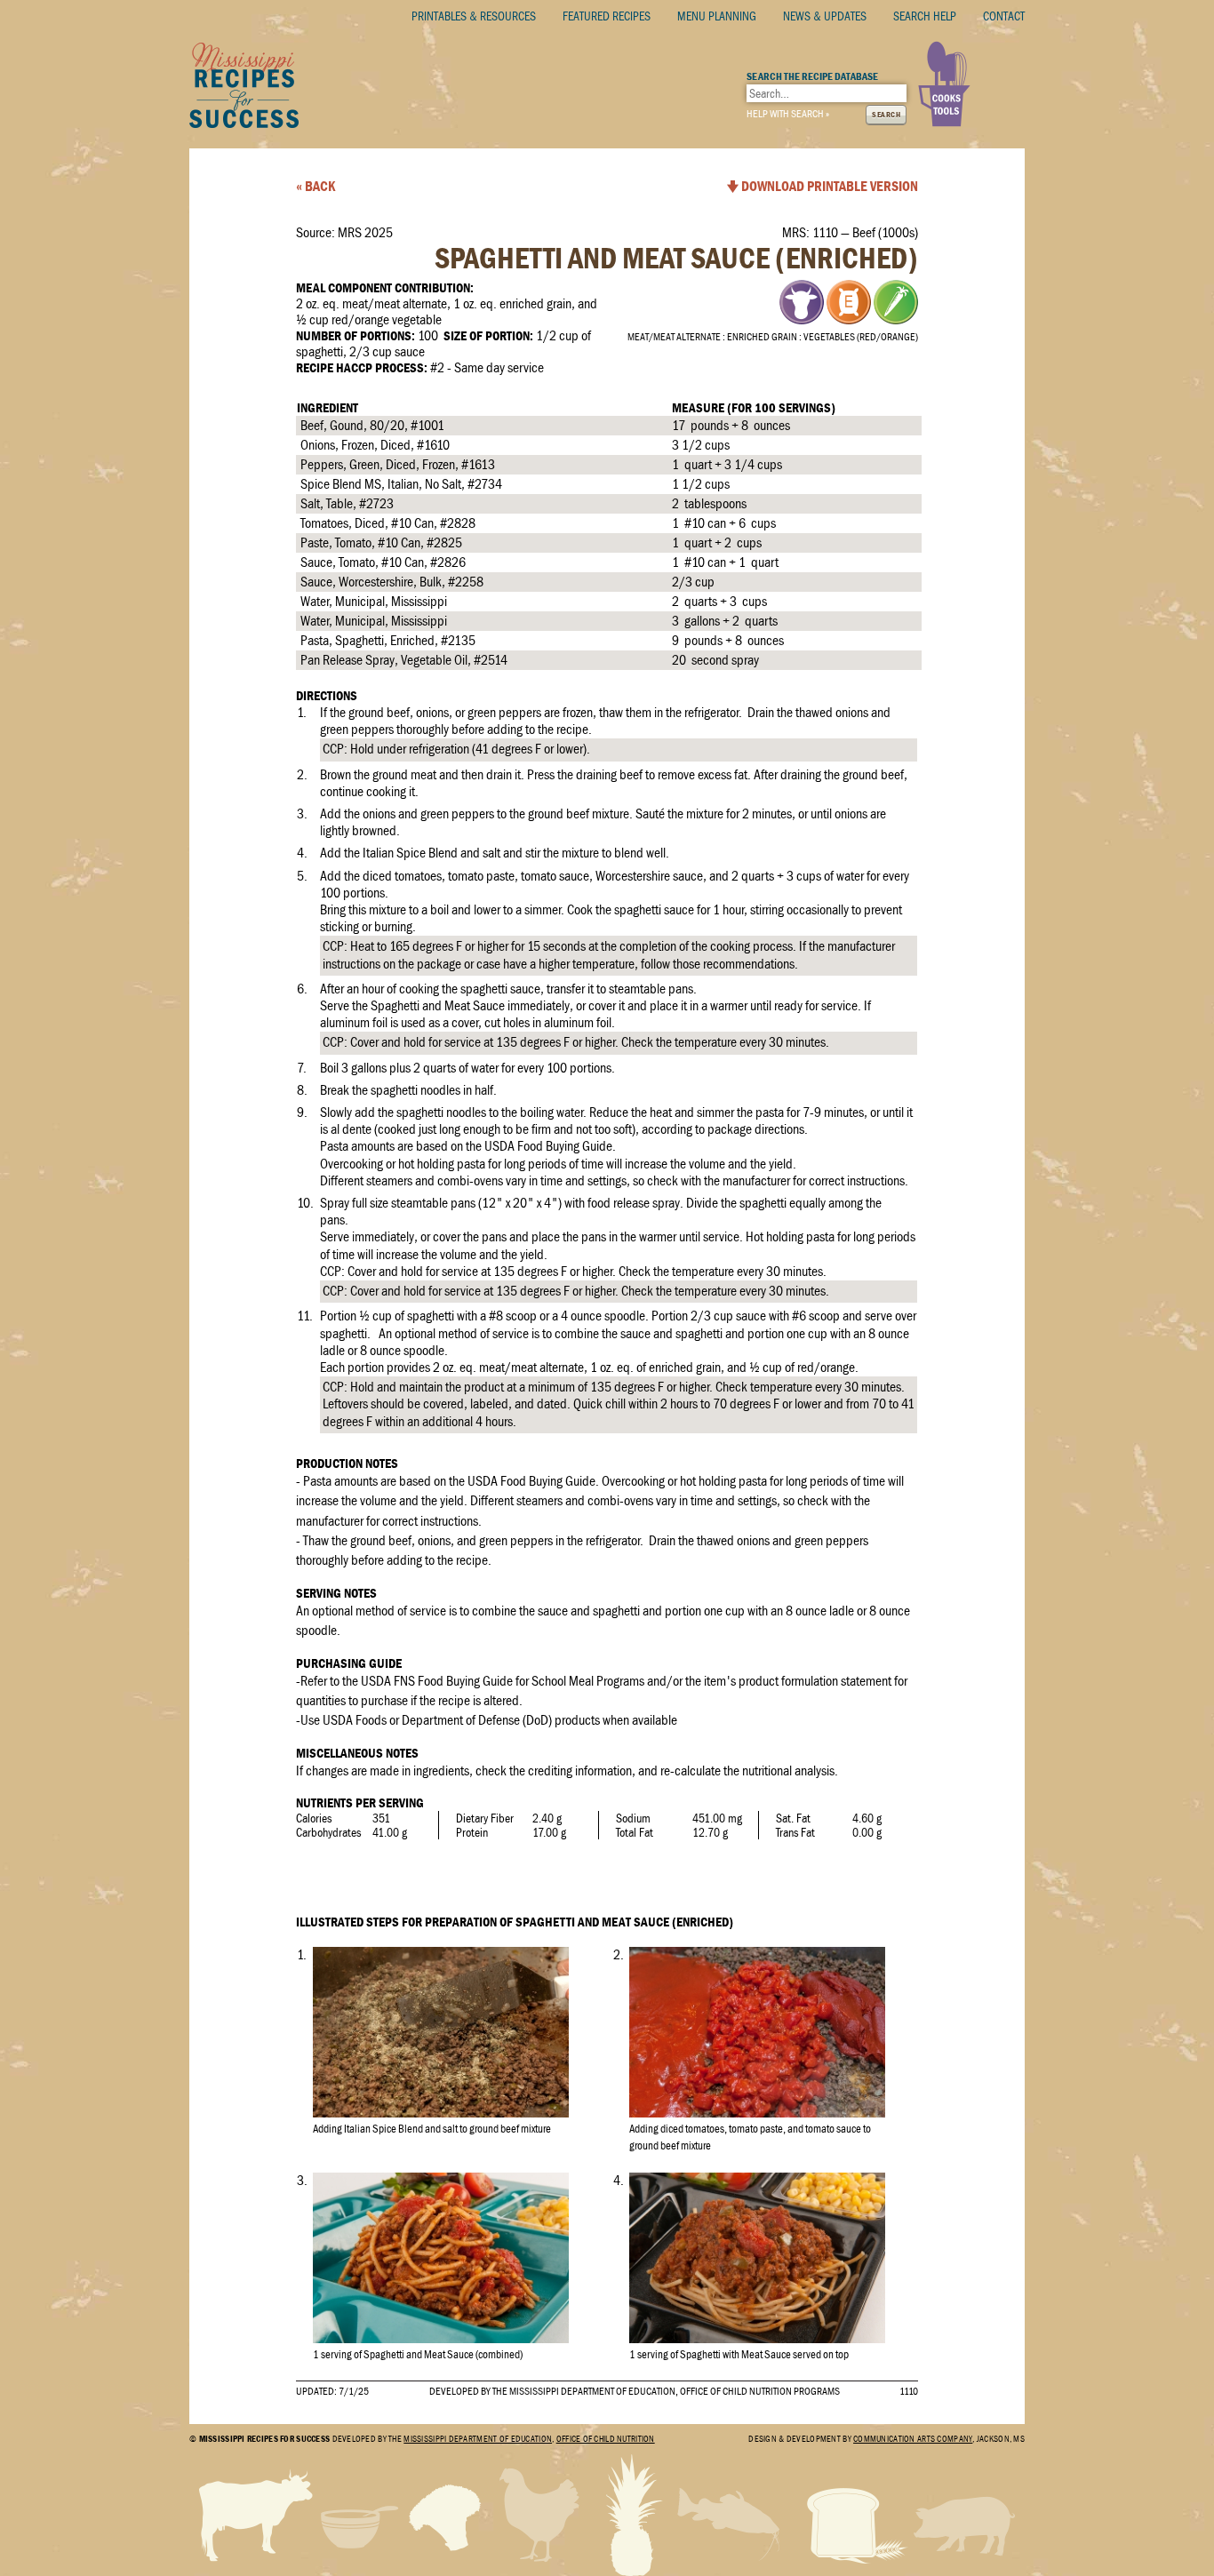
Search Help (925, 16)
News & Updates (825, 16)
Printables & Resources (474, 16)
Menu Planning (717, 16)
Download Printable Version (830, 187)
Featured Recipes (607, 16)
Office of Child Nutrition (606, 2439)
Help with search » (788, 114)
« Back (315, 187)
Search (886, 115)
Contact (1004, 16)
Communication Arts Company (913, 2439)
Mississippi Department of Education (478, 2439)
